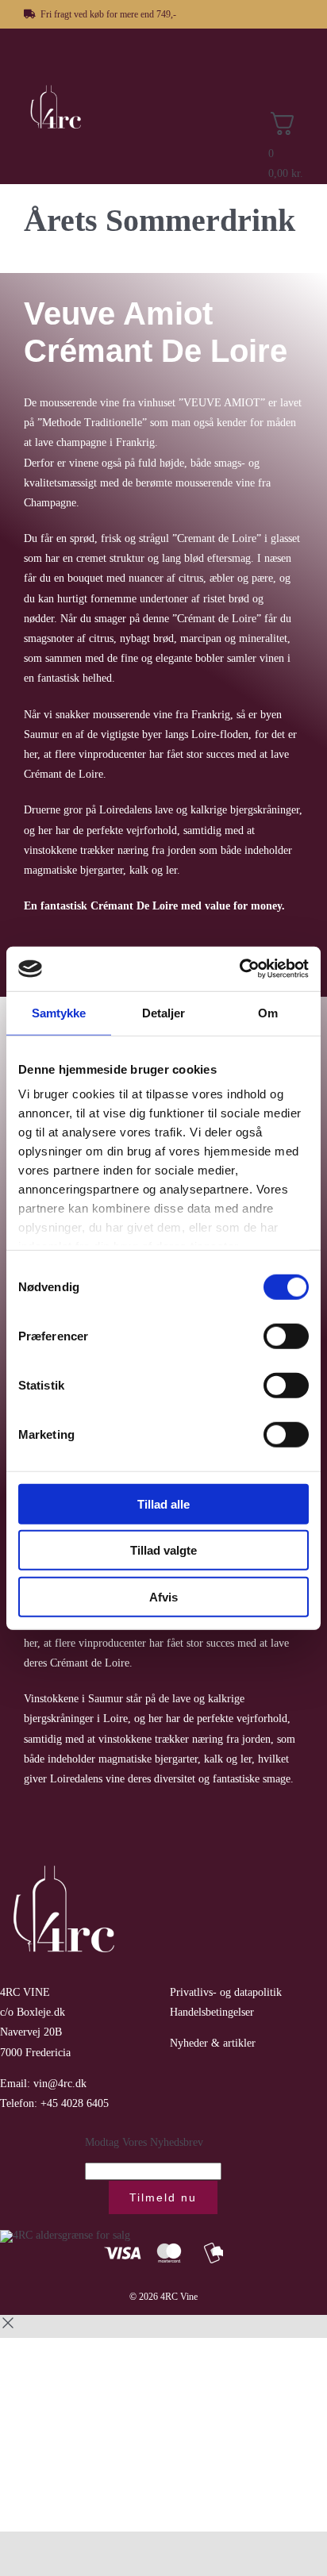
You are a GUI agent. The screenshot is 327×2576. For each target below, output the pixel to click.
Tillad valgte (163, 1550)
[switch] (286, 1336)
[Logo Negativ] (63, 88)
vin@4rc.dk (60, 2084)
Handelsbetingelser (212, 2012)
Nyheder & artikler (213, 2043)
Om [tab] (268, 1012)
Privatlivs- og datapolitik (226, 1992)
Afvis (163, 1596)
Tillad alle (163, 1503)
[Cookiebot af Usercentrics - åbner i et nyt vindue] (239, 969)
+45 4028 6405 (75, 2103)
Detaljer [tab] (164, 1012)
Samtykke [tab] (59, 1012)
